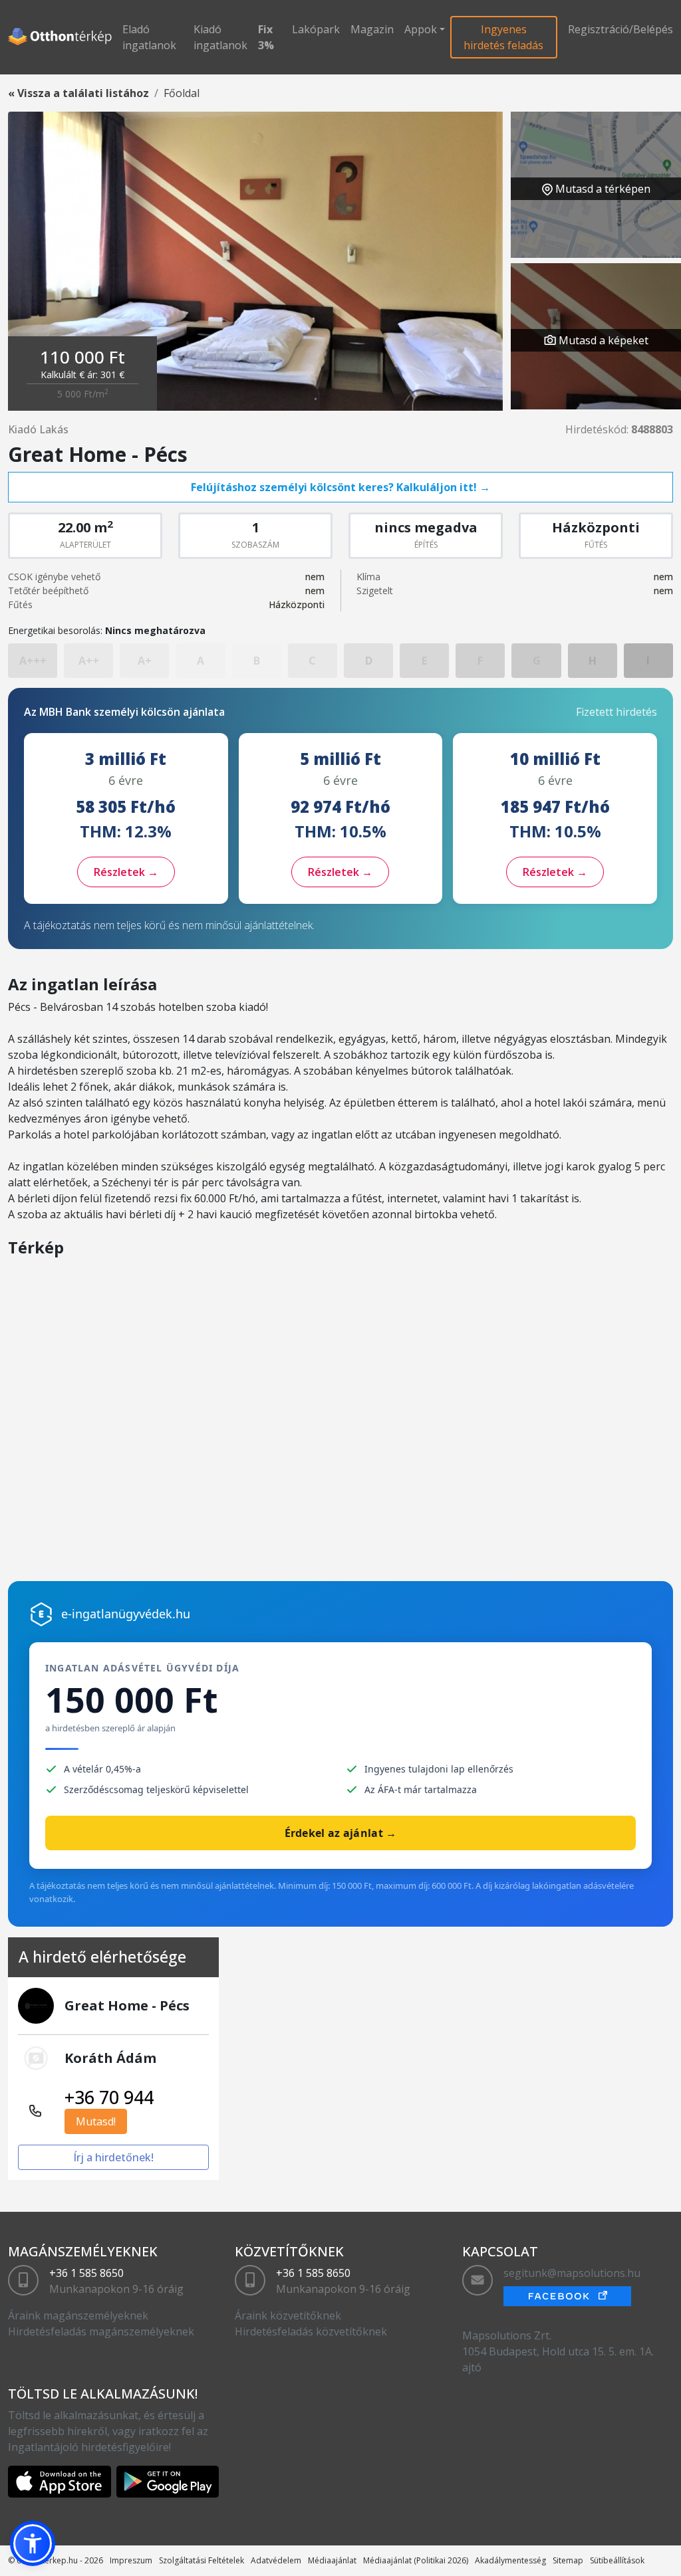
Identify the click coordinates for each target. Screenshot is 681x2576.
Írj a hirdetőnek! (113, 2157)
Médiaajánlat (332, 2560)
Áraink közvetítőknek (288, 2315)
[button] (33, 2543)
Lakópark (316, 29)
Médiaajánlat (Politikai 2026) (416, 2560)
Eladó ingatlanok (149, 37)
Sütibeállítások (617, 2560)
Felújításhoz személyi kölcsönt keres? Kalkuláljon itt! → (340, 487)
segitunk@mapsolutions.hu (572, 2273)
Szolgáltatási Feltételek (202, 2560)
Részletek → (126, 872)
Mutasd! (96, 2121)
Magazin (372, 29)
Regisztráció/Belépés (620, 29)
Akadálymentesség (510, 2560)
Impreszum (131, 2560)
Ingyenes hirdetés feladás (503, 37)
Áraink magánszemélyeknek (78, 2315)
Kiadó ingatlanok (220, 37)
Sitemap (568, 2560)
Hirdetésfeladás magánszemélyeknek (101, 2331)
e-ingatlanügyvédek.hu (126, 1614)
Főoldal (182, 93)
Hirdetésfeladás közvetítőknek (311, 2331)
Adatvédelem (276, 2560)
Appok (421, 29)
